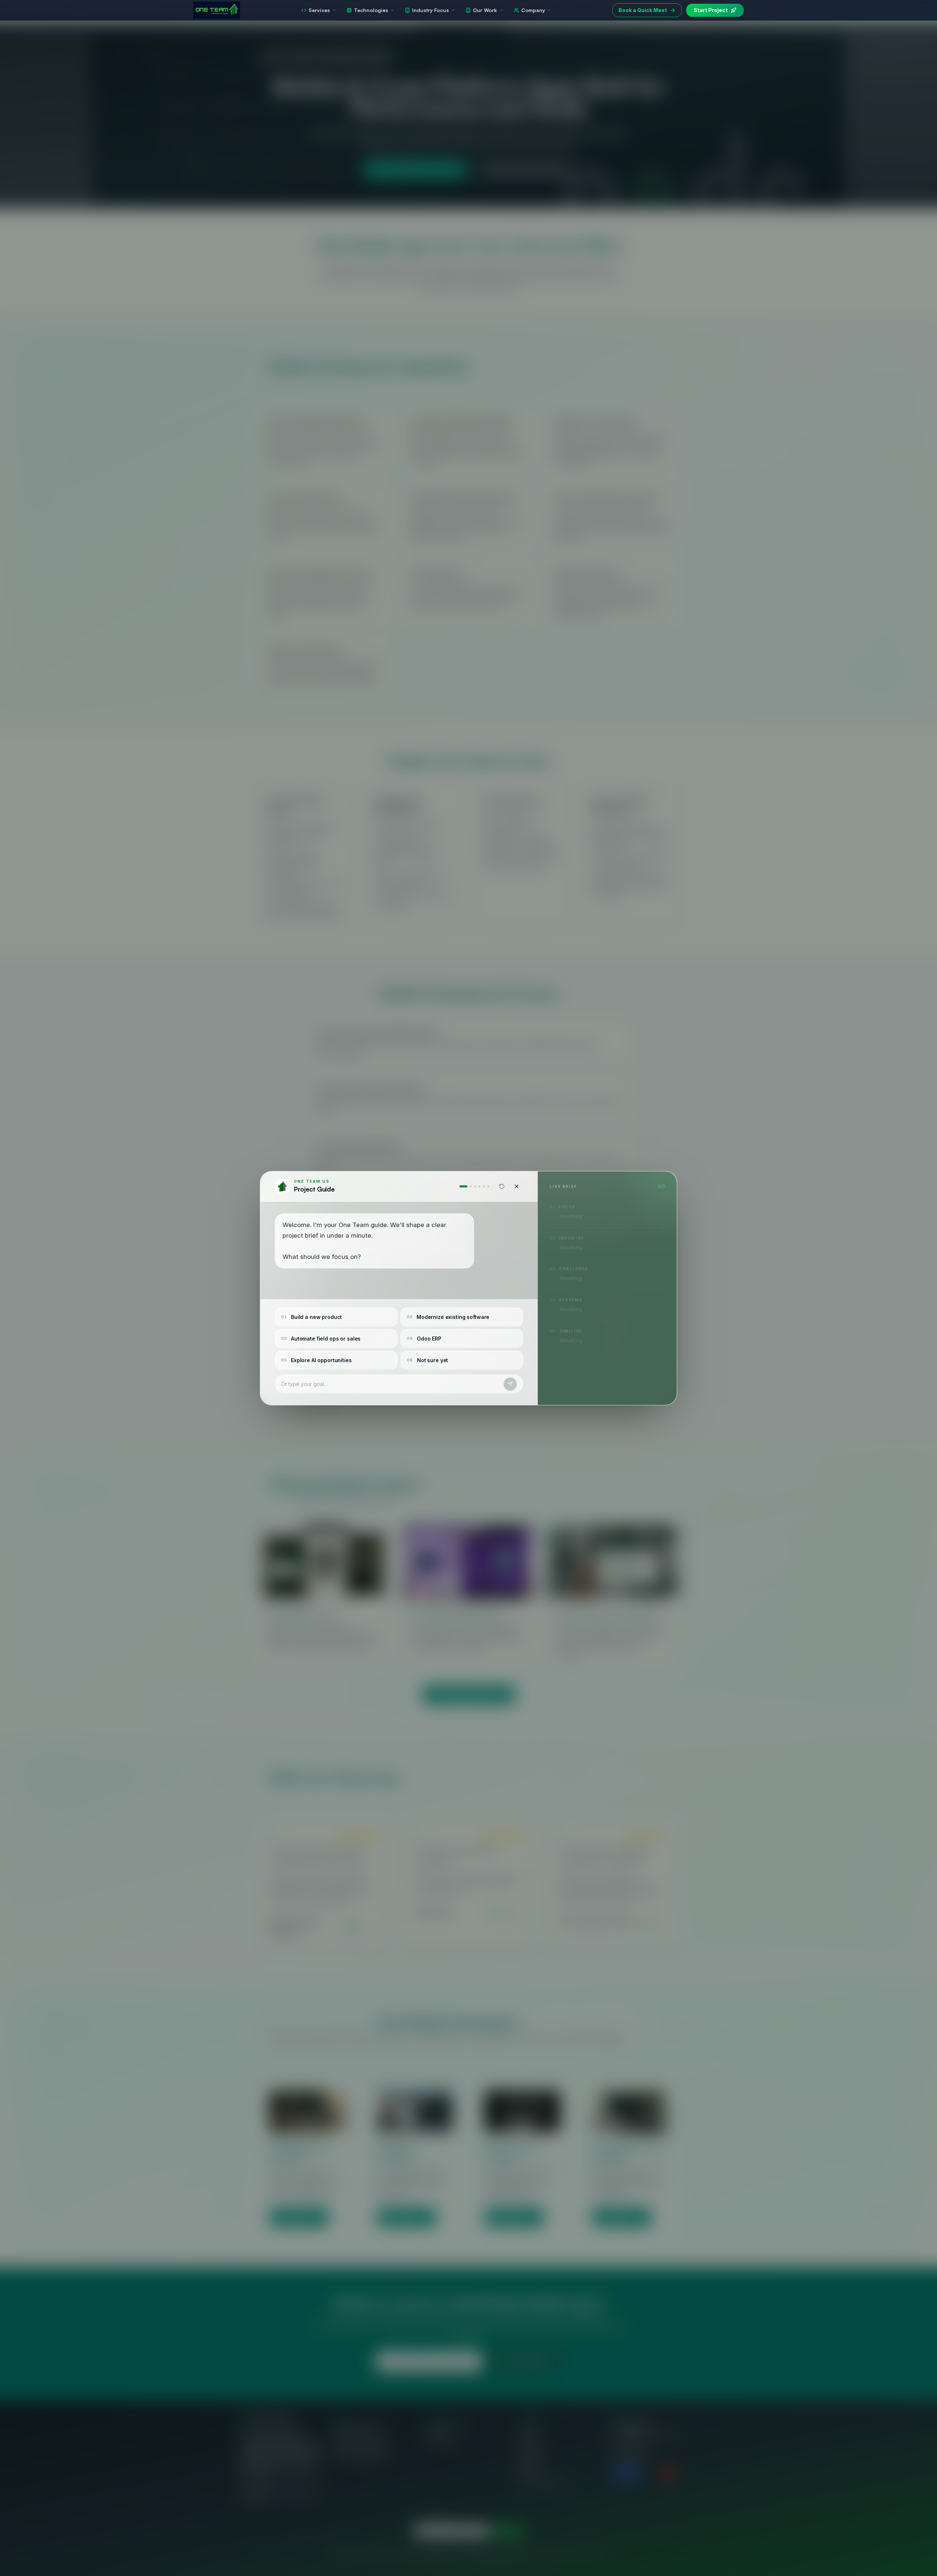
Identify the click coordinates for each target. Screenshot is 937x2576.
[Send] (510, 1384)
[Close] (516, 1186)
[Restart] (502, 1186)
